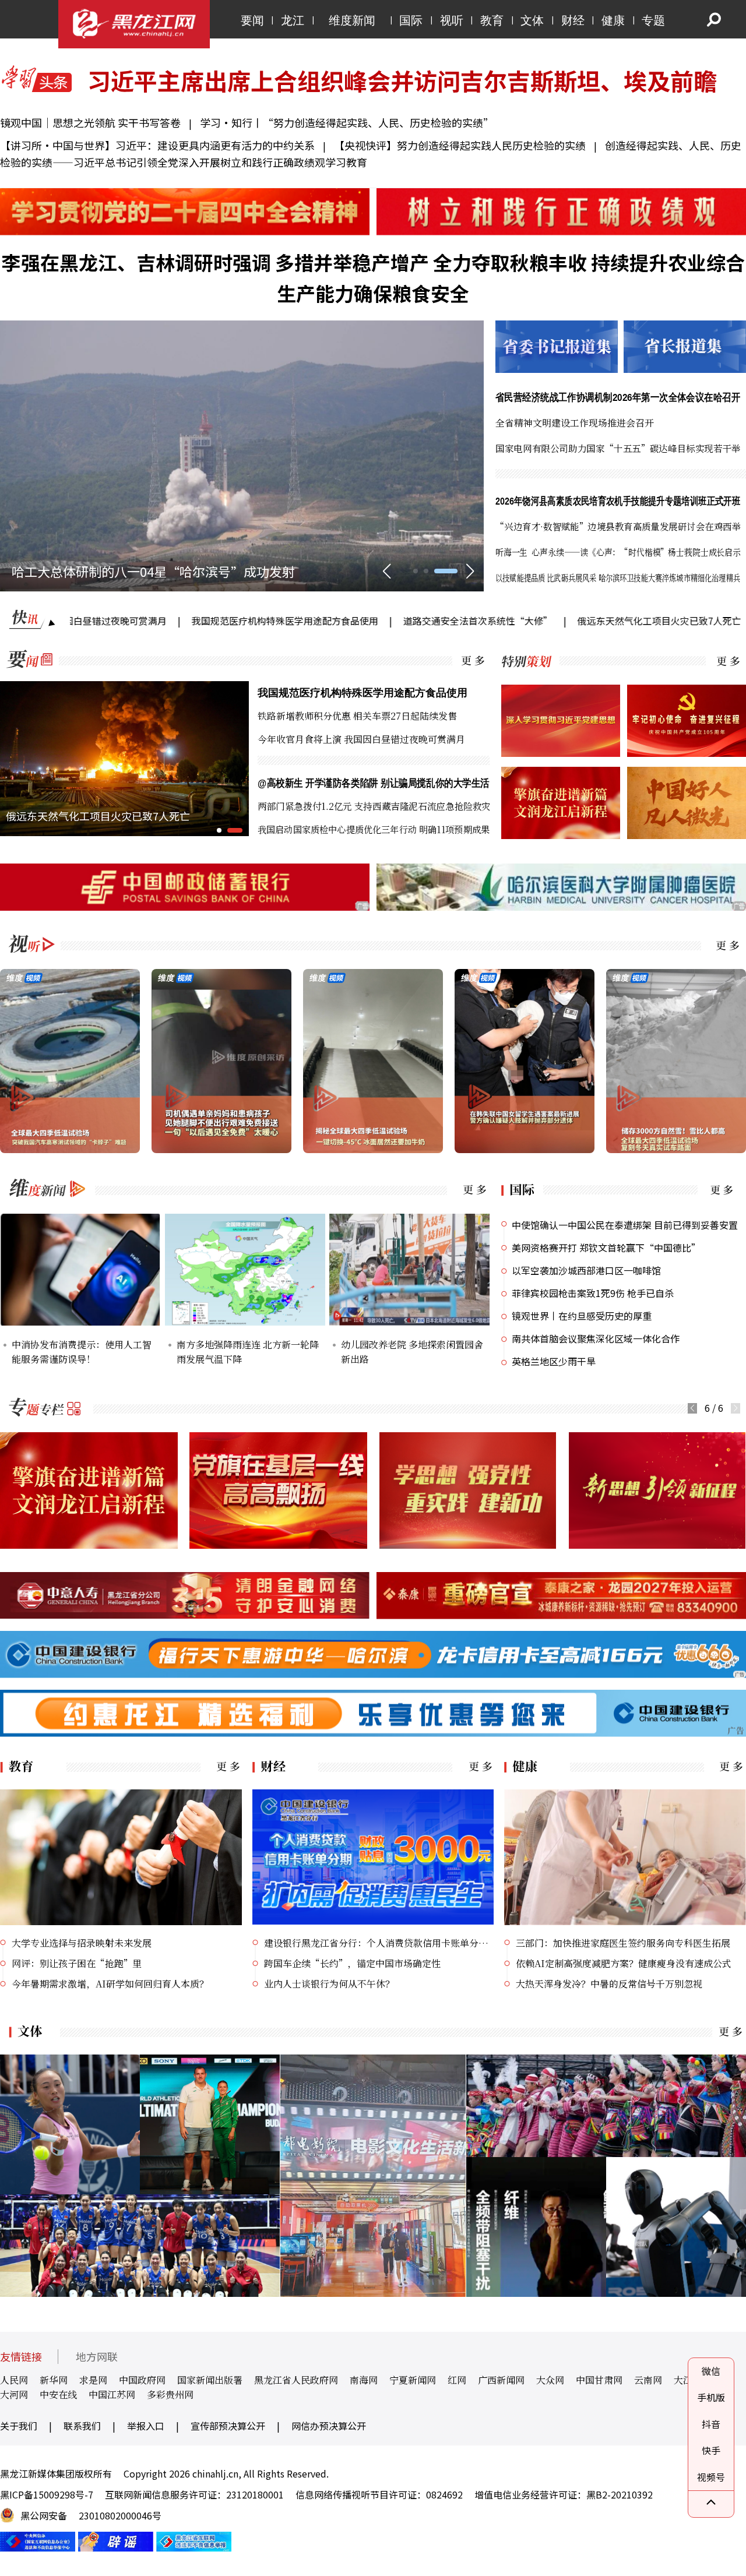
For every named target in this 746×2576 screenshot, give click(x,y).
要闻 (252, 20)
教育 (492, 20)
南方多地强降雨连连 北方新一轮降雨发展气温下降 (248, 1352)
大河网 (14, 2394)
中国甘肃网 (599, 2380)
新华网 (54, 2380)
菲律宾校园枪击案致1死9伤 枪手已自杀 (593, 1293)
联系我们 (82, 2426)
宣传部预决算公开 (228, 2426)
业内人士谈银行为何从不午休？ (329, 1984)
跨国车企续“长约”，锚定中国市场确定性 (352, 1963)
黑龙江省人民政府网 (296, 2380)
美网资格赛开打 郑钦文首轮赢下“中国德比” (606, 1248)
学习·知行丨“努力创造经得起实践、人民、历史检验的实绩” (347, 122)
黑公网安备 (44, 2515)
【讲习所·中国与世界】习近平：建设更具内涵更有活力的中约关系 (157, 145)
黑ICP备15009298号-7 (47, 2494)
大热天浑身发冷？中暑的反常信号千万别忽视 (609, 1984)
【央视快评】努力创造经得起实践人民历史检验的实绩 (461, 145)
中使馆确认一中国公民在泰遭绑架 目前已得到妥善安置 (625, 1225)
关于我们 (19, 2426)
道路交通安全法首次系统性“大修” (363, 621)
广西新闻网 (501, 2380)
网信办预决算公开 (329, 2426)
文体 (532, 20)
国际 (411, 20)
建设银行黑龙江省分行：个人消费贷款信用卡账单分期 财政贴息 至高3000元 (379, 1943)
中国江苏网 (112, 2394)
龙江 (293, 20)
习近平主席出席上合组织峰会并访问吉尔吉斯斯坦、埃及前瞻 (402, 80)
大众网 (550, 2380)
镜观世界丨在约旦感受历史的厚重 (582, 1316)
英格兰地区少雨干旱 (554, 1361)
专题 (653, 20)
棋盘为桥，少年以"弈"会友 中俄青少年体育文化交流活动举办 (186, 571)
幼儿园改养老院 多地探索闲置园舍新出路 (412, 1352)
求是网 (93, 2380)
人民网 (14, 2380)
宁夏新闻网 (413, 2380)
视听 (452, 20)
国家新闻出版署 (210, 2380)
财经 (573, 20)
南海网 (364, 2380)
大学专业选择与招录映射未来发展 (82, 1943)
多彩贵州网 (170, 2394)
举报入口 (146, 2426)
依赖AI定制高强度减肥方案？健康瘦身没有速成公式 (624, 1963)
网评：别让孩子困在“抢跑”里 (77, 1963)
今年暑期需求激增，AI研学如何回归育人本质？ (110, 1984)
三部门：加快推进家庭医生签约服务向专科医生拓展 (623, 1943)
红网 (457, 2380)
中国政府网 (142, 2380)
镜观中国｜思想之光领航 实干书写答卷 (92, 122)
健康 (613, 20)
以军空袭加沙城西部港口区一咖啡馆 (586, 1270)
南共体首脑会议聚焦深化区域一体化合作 (596, 1338)
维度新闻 (352, 20)
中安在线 (58, 2394)
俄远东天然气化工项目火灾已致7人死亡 (545, 621)
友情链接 (21, 2357)
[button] (425, 571)
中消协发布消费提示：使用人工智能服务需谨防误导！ (82, 1352)
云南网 (648, 2380)
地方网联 (97, 2357)
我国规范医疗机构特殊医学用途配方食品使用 (170, 621)
